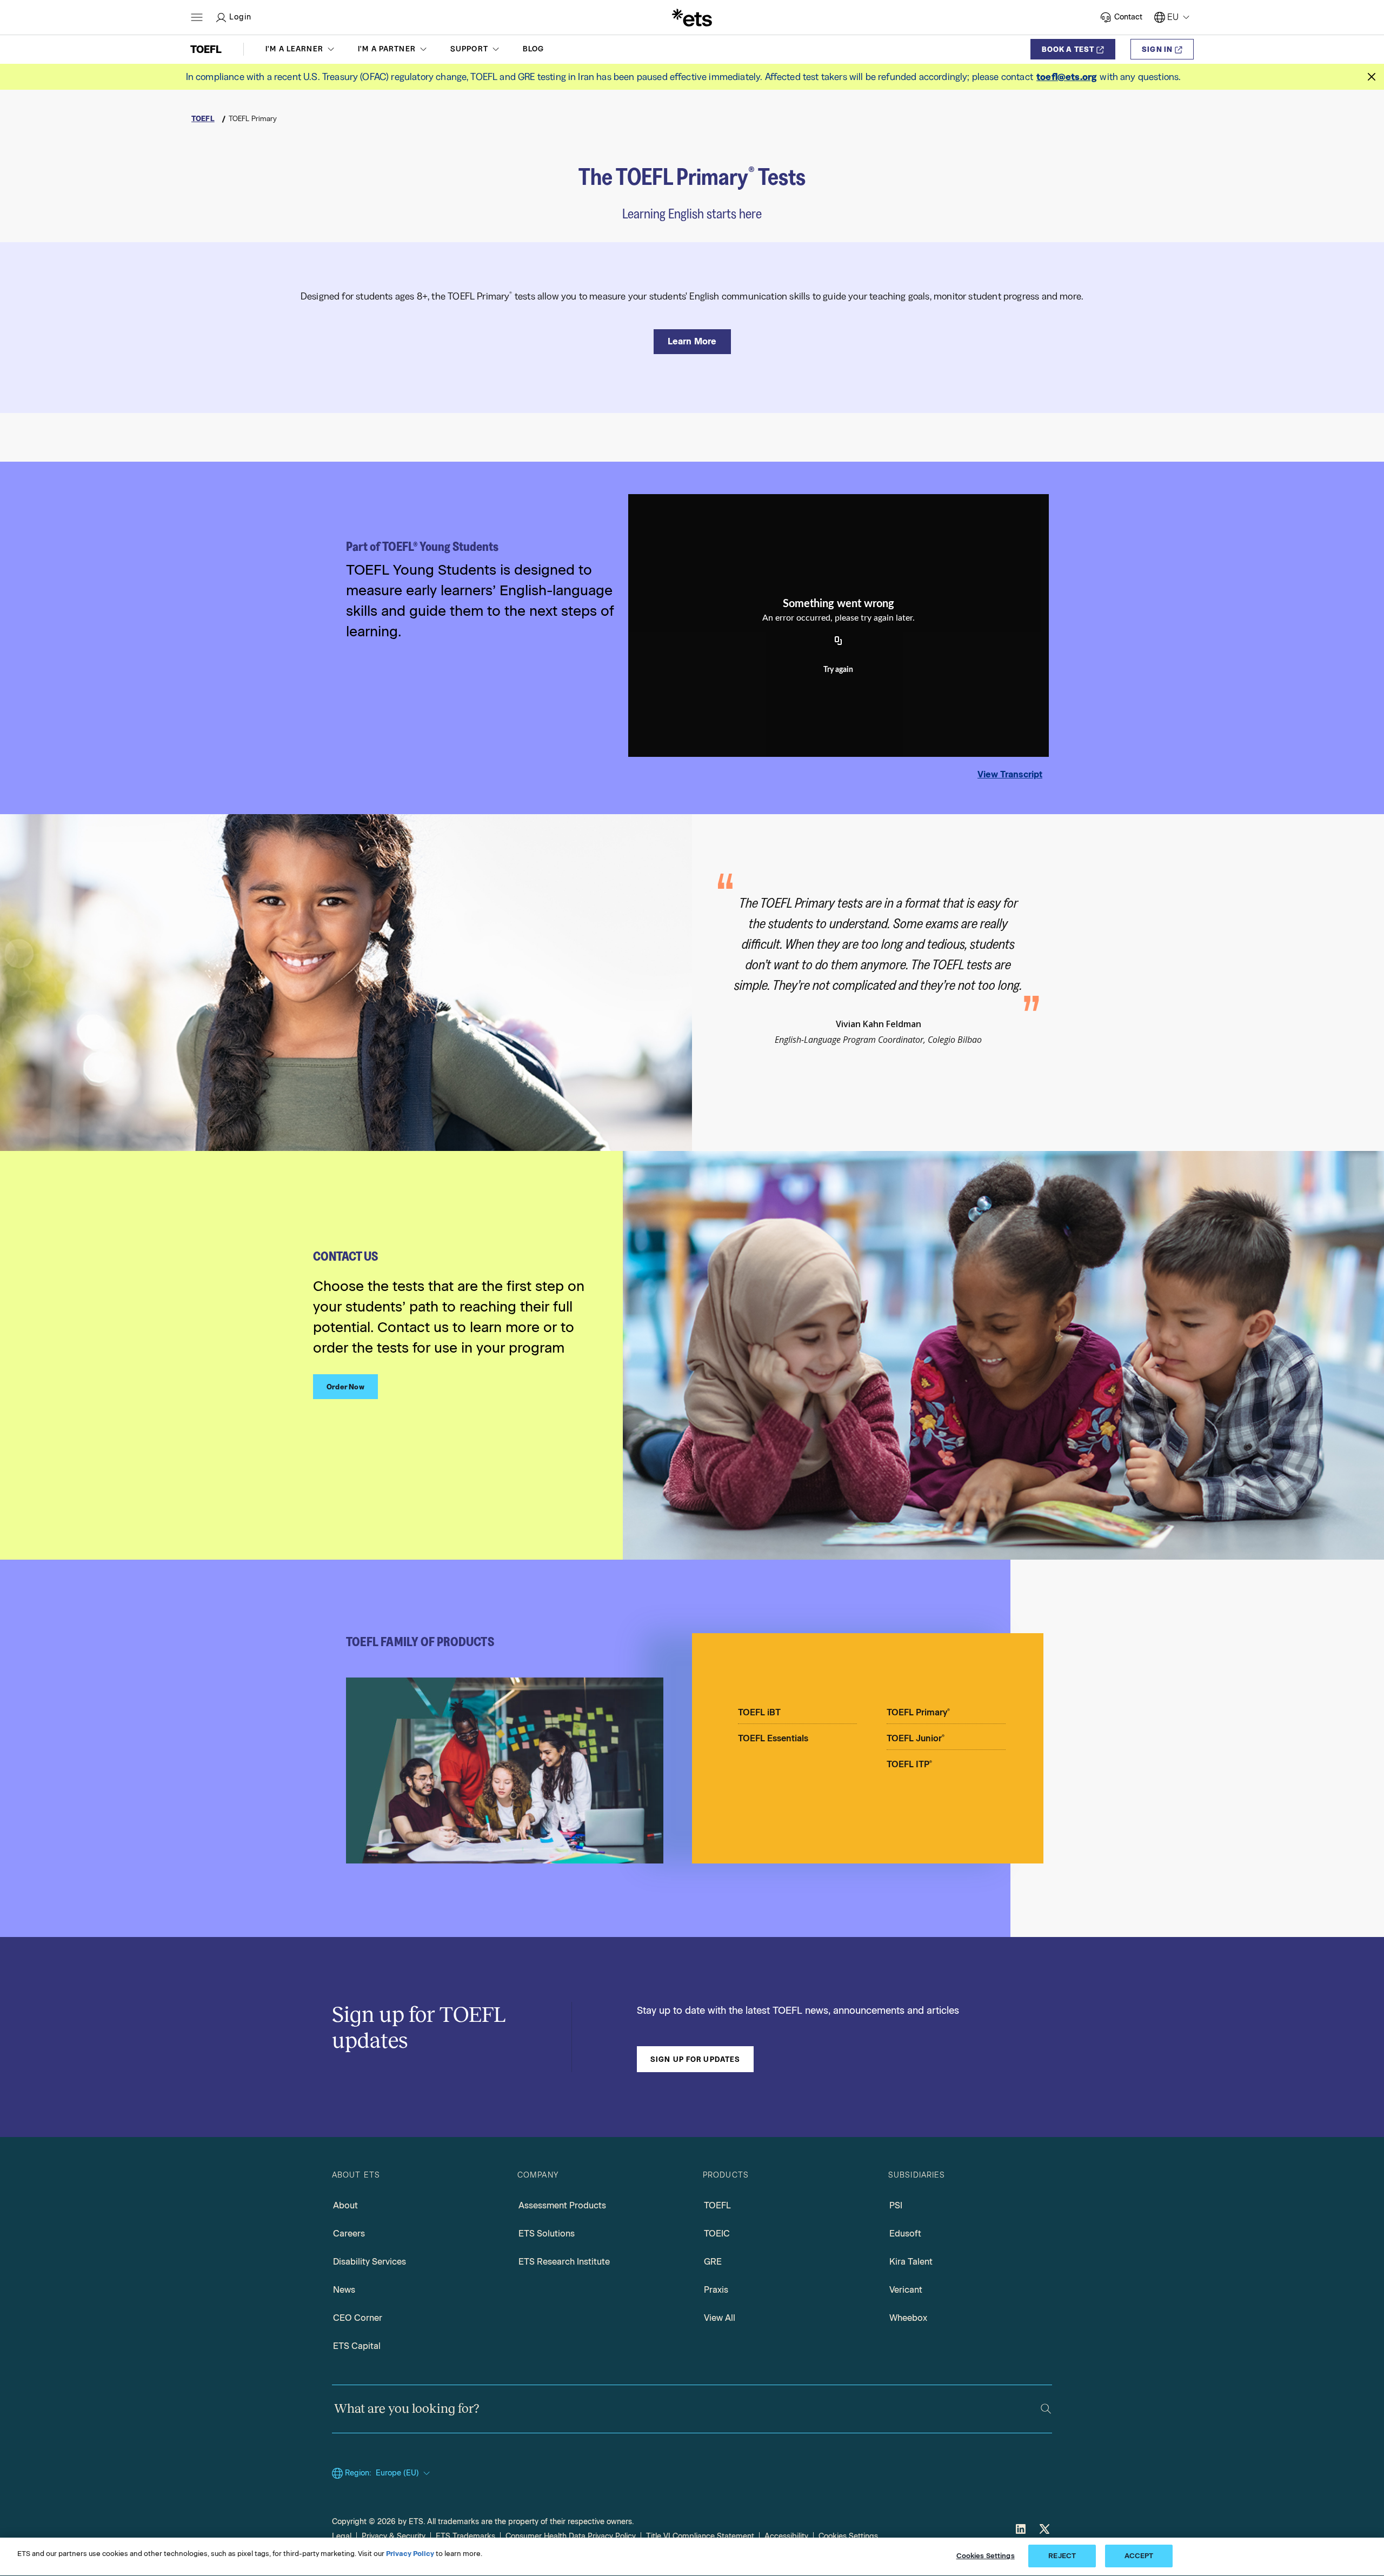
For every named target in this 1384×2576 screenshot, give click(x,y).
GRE (713, 2262)
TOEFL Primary (918, 1712)
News (344, 2290)
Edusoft (905, 2234)
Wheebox (908, 2318)
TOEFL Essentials (773, 1738)
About (345, 2205)
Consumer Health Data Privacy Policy (571, 2536)
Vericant (906, 2290)
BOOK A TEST (1068, 49)
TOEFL (717, 2205)
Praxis (716, 2290)
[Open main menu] (197, 17)
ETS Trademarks (465, 2536)
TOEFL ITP (909, 1764)
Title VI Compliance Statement (700, 2536)
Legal (342, 2536)
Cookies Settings (848, 2536)
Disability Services (370, 2262)
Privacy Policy (410, 2554)
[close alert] (1372, 77)
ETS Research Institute (564, 2262)
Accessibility (786, 2536)
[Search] (1046, 2409)
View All (720, 2318)
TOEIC (717, 2234)
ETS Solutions (547, 2234)
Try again (838, 670)
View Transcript (1010, 774)
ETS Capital (357, 2346)
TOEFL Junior (916, 1738)
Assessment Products (562, 2205)
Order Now (345, 1387)
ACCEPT (1139, 2556)
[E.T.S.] (692, 17)
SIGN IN (1157, 49)
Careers (349, 2234)
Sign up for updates (695, 2059)
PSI (896, 2205)
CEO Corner (358, 2318)
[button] (301, 49)
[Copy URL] (839, 641)
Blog (534, 49)
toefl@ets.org (1066, 77)
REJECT (1062, 2556)
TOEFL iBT (759, 1712)
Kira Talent (911, 2262)
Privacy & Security (394, 2536)
